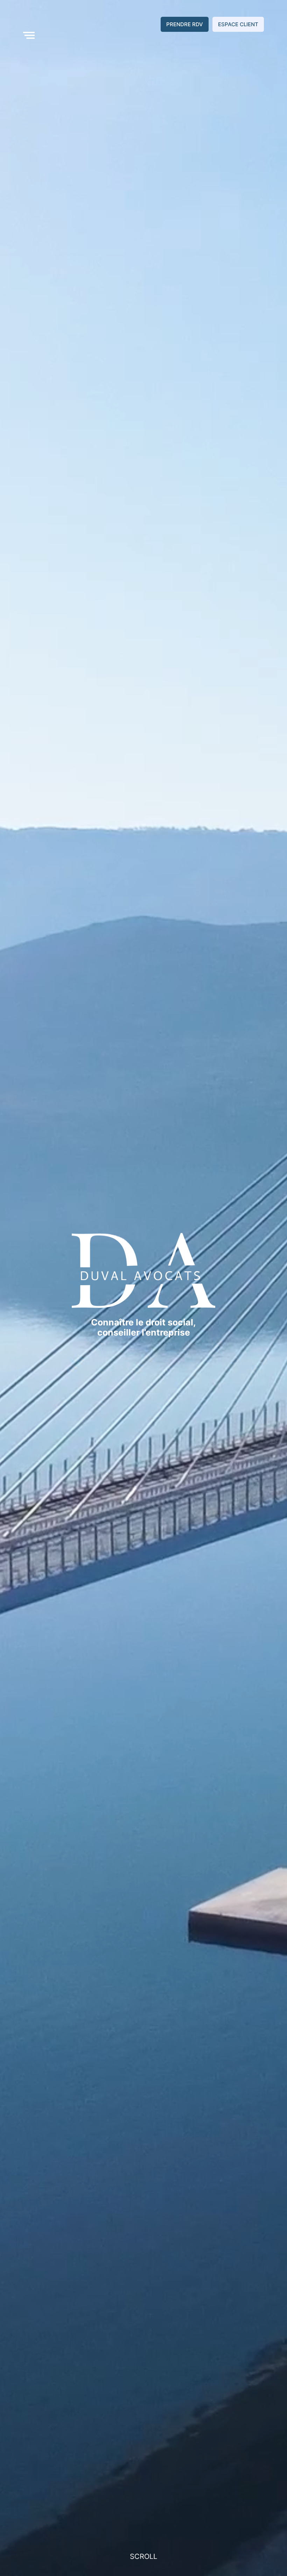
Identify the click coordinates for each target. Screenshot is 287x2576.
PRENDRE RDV (185, 24)
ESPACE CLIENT (238, 24)
